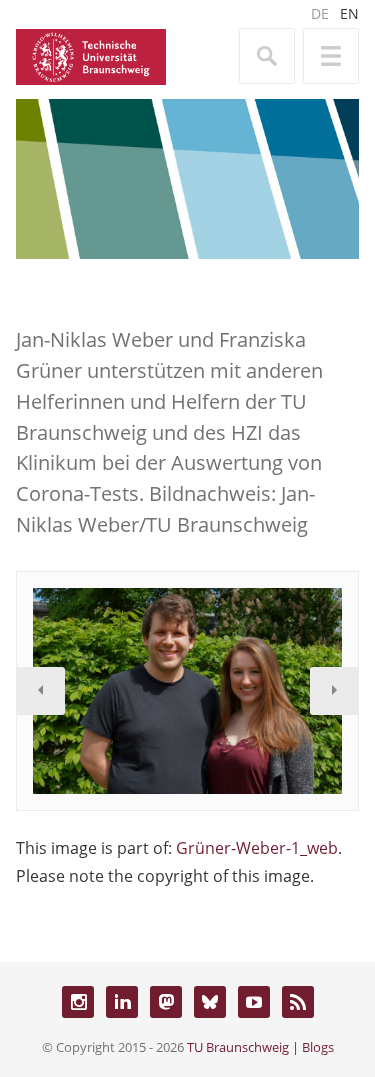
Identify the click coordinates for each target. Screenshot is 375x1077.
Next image (334, 691)
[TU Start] (91, 55)
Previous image (41, 691)
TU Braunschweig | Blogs (260, 1047)
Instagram (78, 1002)
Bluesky (210, 1002)
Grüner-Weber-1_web (257, 848)
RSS (298, 1002)
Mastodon (166, 1002)
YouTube (254, 1002)
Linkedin (122, 1002)
